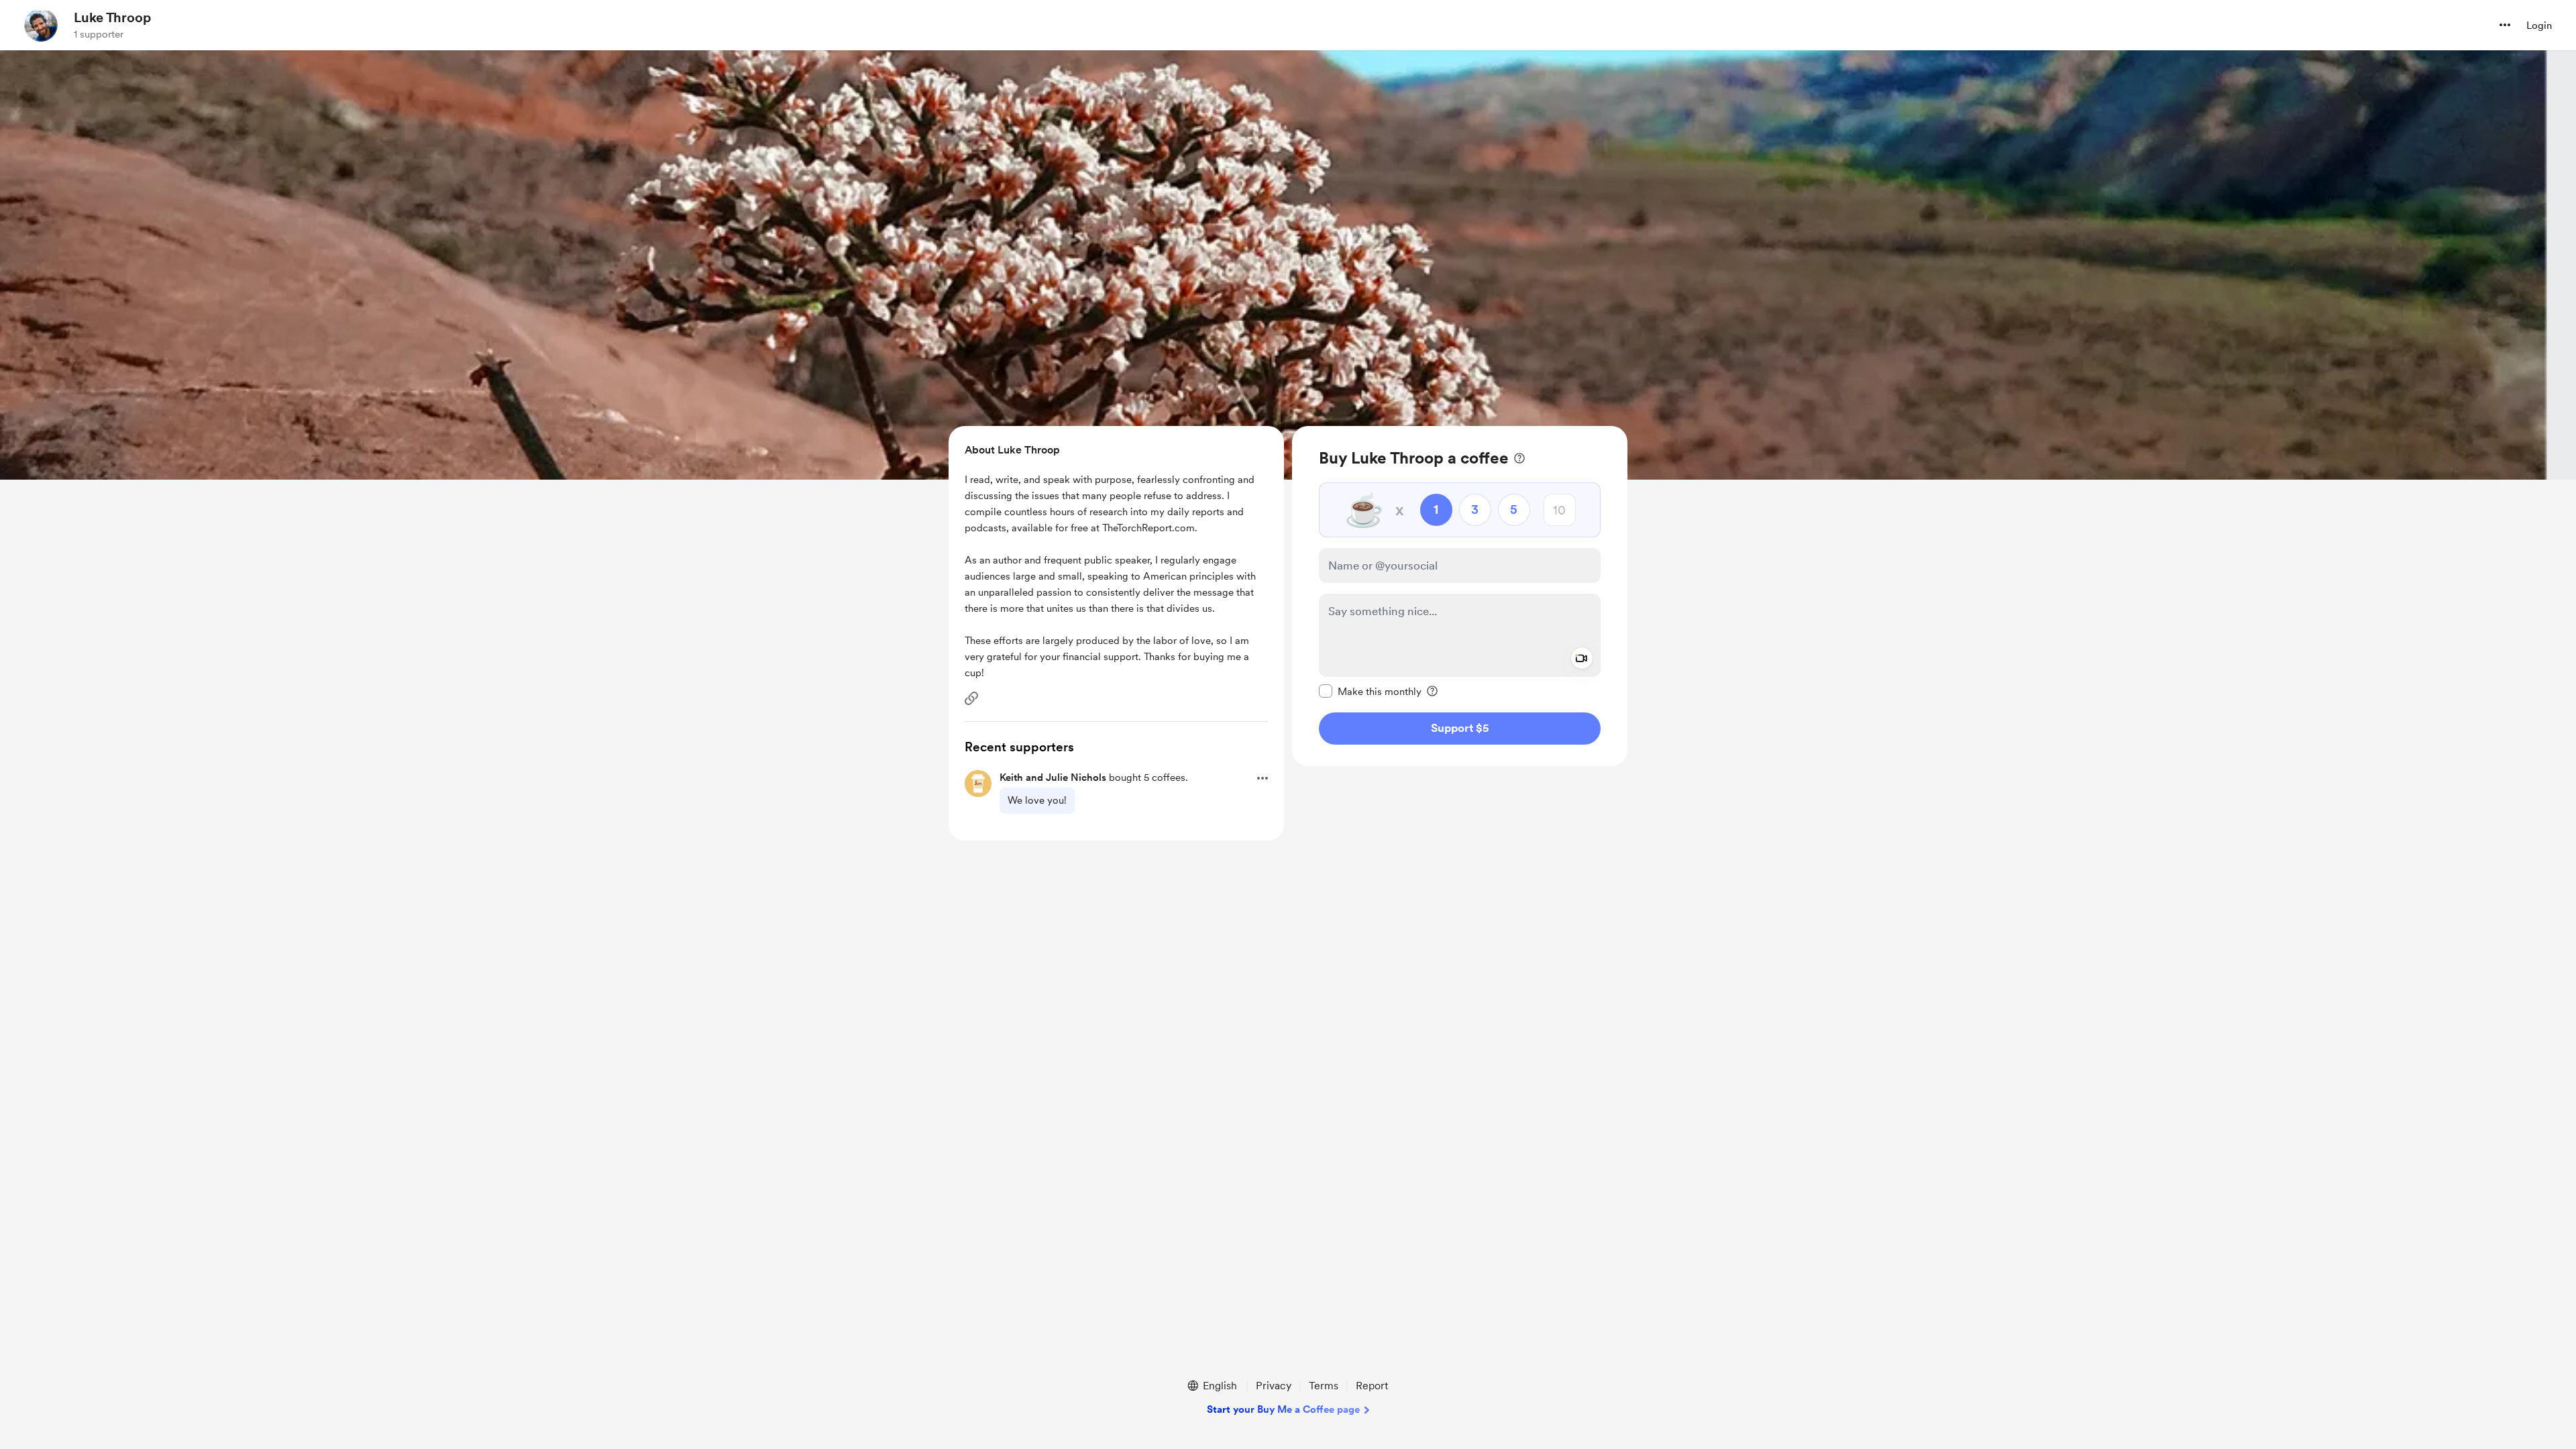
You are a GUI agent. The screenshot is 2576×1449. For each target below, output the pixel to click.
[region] (1460, 596)
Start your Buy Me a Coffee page (1283, 1409)
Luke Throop (112, 17)
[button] (2505, 25)
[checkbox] (1370, 691)
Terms (1324, 1386)
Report (1372, 1386)
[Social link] (971, 698)
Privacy (1274, 1386)
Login (2539, 25)
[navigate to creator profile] (41, 25)
